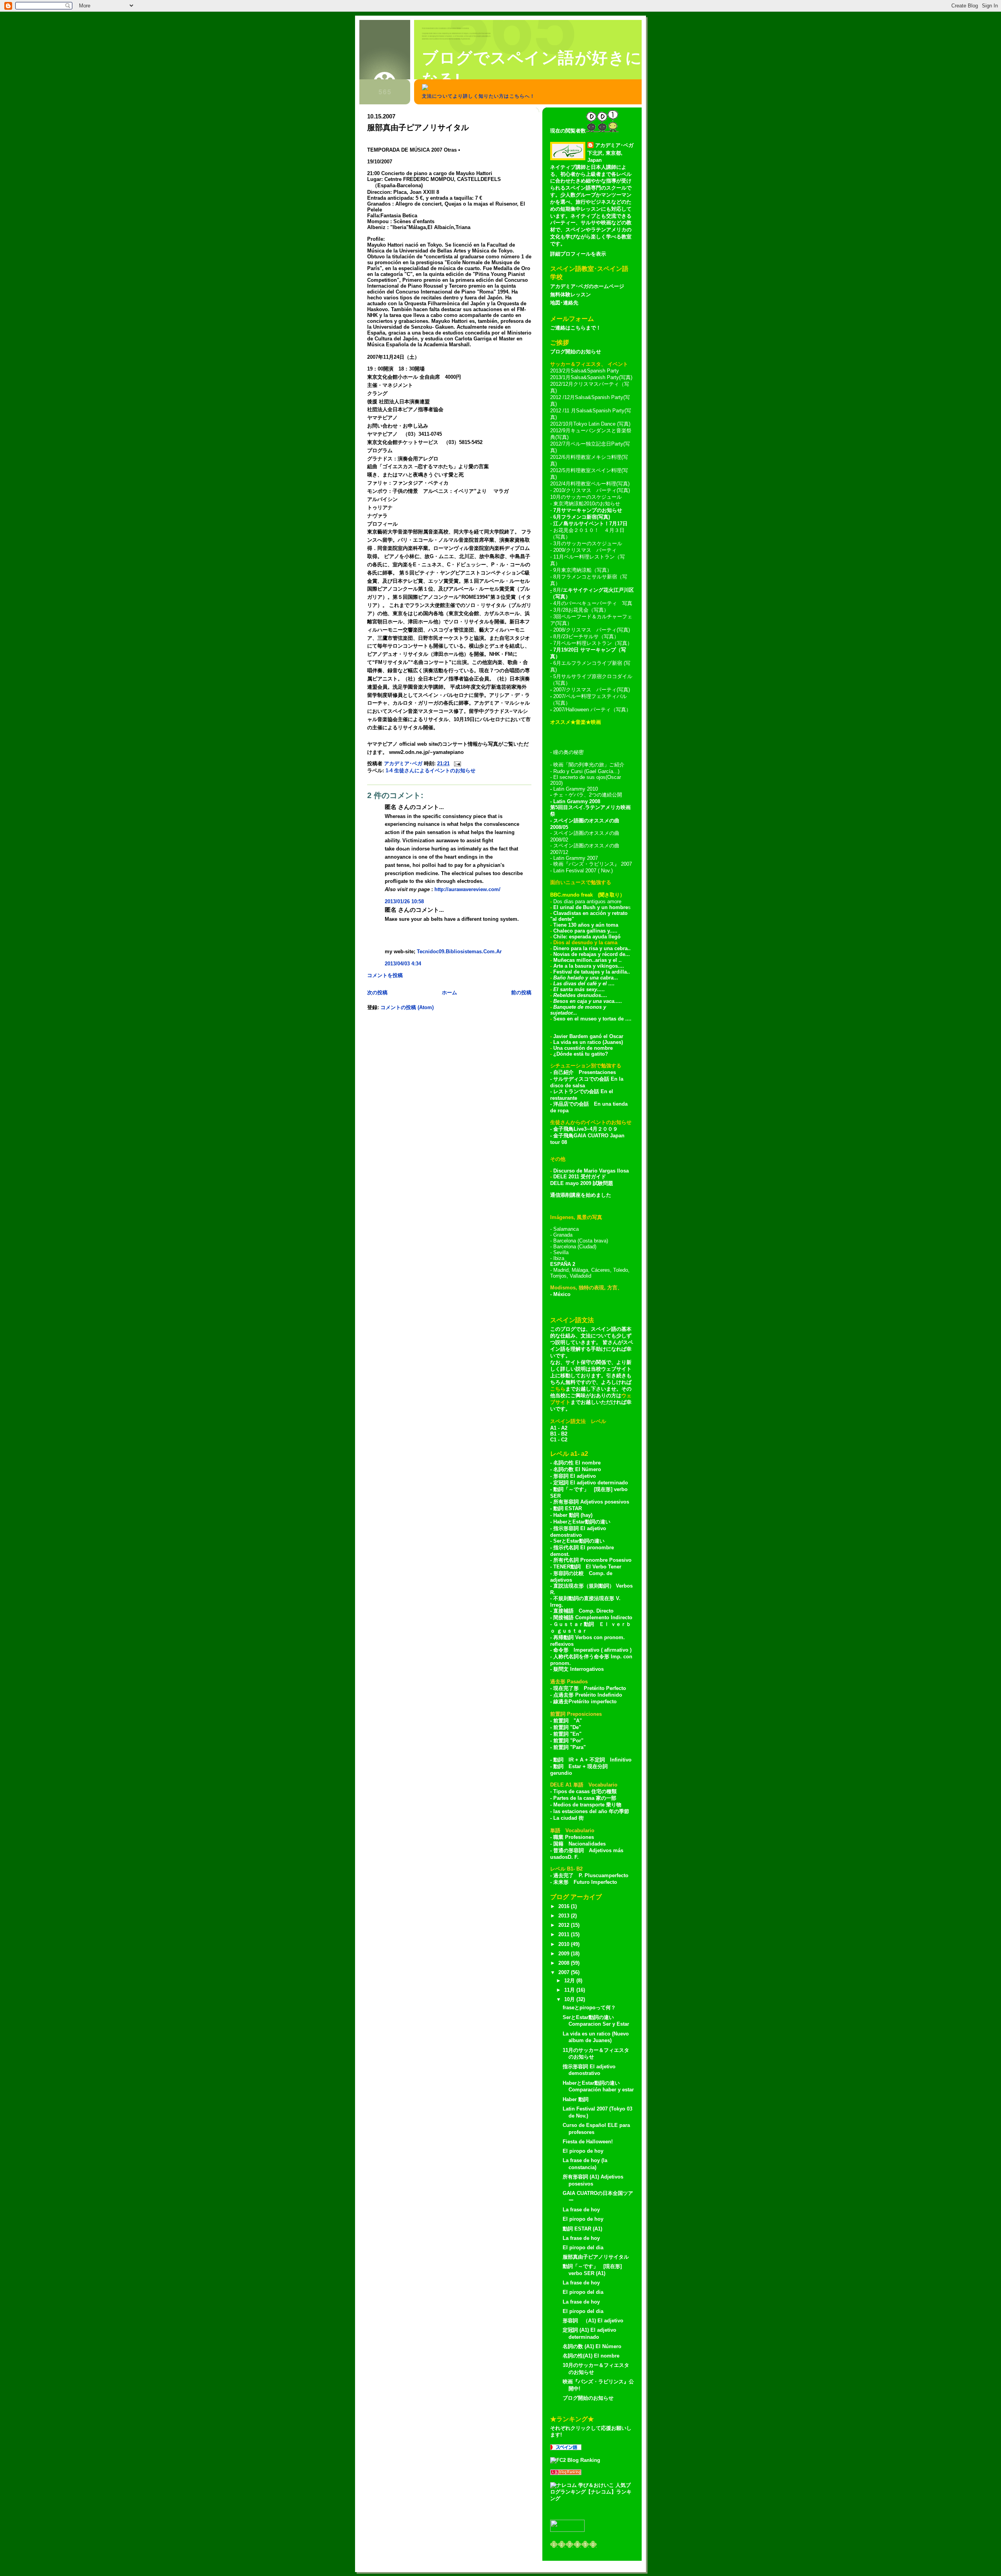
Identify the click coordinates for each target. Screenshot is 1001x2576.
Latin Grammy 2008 (577, 801)
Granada (563, 1235)
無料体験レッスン (570, 294)
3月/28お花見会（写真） (581, 610)
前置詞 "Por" (568, 1741)
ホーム (449, 993)
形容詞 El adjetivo (575, 1476)
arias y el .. (608, 960)
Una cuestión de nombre (583, 1048)
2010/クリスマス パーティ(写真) (592, 490)
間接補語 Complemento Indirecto (593, 1617)
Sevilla (561, 1252)
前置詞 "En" (567, 1734)
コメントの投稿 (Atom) (407, 1007)
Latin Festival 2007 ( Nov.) (583, 871)
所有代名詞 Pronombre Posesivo (592, 1560)
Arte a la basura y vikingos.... (589, 966)
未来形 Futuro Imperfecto (584, 1882)
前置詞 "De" (567, 1727)
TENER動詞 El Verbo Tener (587, 1567)
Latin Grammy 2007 (576, 858)
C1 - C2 (559, 1440)
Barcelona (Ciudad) (575, 1247)
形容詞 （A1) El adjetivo (593, 2321)
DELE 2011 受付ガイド (580, 1177)
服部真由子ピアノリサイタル (596, 2257)
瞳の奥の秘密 (569, 752)
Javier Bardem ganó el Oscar (588, 1036)
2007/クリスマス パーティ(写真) (592, 690)
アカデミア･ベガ (614, 145)
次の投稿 (377, 993)
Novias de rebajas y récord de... (592, 954)
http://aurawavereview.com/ (467, 889)
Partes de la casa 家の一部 (585, 1798)
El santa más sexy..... (579, 989)
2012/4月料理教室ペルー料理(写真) (590, 484)
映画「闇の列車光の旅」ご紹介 (589, 765)
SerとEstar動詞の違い (579, 1541)
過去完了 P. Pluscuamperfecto (591, 1875)
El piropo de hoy (583, 2151)
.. (594, 960)
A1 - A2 (559, 1428)
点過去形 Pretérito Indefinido (588, 1695)
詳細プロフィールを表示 (578, 254)
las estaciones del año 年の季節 (591, 1811)
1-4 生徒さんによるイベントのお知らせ (431, 771)
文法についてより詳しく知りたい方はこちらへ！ (478, 96)
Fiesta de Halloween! (588, 2142)
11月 (570, 1990)
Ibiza (559, 1258)
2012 (565, 1925)
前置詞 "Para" (570, 1747)
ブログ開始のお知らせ (576, 352)
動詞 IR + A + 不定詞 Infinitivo (592, 1760)
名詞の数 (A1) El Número (592, 2346)
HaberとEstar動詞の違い (582, 1522)
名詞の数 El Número (577, 1469)
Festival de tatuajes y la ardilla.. (592, 972)
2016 (565, 1906)
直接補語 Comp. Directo (583, 1611)
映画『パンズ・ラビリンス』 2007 (593, 864)
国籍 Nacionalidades (579, 1844)
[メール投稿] (457, 763)
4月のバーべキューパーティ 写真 (593, 603)
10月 (570, 1999)
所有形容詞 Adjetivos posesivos (591, 1502)
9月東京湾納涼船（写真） (583, 570)
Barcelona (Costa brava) (581, 1241)
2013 (565, 1916)
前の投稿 (521, 993)
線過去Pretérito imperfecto (585, 1702)
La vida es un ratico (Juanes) (588, 1042)
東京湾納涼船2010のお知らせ (587, 504)
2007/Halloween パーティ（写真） (592, 710)
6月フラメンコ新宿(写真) (582, 517)
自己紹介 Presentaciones (585, 1072)
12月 (570, 1981)
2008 (565, 1963)
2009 (565, 1954)
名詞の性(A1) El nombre (591, 2356)
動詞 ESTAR (568, 1508)
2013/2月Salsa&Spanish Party (585, 371)
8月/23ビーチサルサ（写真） (586, 636)
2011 (565, 1934)
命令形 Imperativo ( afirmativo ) (592, 1650)
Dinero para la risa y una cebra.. (592, 948)
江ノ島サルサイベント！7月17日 (590, 524)
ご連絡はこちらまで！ (576, 328)
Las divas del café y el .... (584, 984)
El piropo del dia (583, 2248)
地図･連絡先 (564, 303)
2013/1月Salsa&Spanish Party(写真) (591, 377)
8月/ (557, 590)
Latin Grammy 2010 (576, 789)
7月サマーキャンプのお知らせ (588, 510)
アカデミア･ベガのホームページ (587, 286)
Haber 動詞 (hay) (573, 1515)
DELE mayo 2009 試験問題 (582, 1183)
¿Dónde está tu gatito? (581, 1054)
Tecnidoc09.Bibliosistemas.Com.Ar (459, 951)
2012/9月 (560, 431)
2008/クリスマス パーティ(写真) (592, 630)
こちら (558, 1389)
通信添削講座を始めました (581, 1195)
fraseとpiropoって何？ (589, 2008)
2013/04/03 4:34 (403, 964)
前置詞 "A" (568, 1721)
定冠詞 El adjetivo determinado (591, 1483)
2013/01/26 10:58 (404, 901)
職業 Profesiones (574, 1837)
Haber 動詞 (576, 2099)
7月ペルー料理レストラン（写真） (593, 643)
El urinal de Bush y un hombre (591, 907)
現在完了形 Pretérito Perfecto (590, 1688)
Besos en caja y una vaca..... (588, 1001)
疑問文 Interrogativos (579, 1669)
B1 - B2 (559, 1434)
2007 (565, 1972)
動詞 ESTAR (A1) (582, 2229)
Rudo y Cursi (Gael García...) (586, 771)
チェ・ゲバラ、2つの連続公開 (588, 795)
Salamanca (566, 1229)
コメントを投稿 (385, 975)
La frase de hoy (581, 2210)
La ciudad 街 (569, 1818)
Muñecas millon (573, 960)
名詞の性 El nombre (577, 1463)
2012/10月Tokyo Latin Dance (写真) (590, 424)
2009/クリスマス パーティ (585, 550)
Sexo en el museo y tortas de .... (592, 1019)
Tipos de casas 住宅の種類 (585, 1791)
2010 (565, 1944)
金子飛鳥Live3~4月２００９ (586, 1129)
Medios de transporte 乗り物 (587, 1805)
